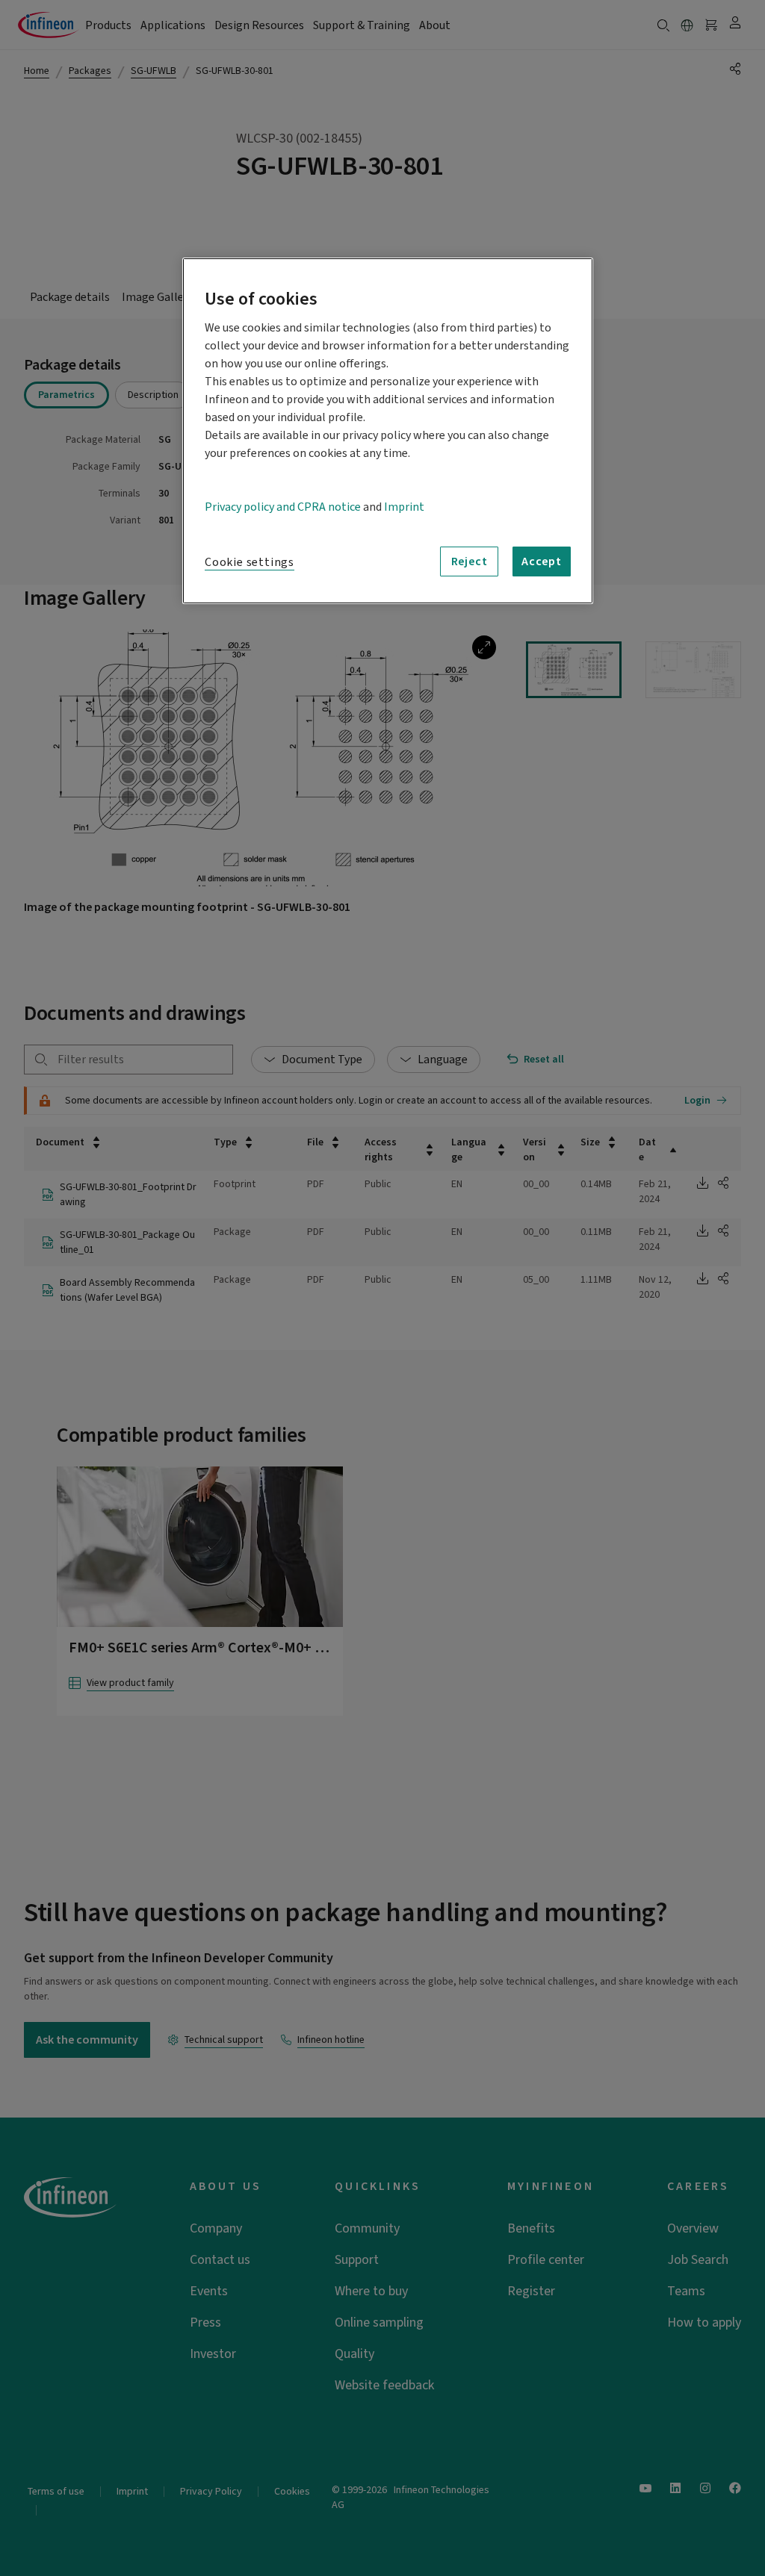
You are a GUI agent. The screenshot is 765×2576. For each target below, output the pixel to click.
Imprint (404, 507)
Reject (470, 561)
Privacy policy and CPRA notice (283, 507)
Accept (542, 561)
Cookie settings (250, 562)
